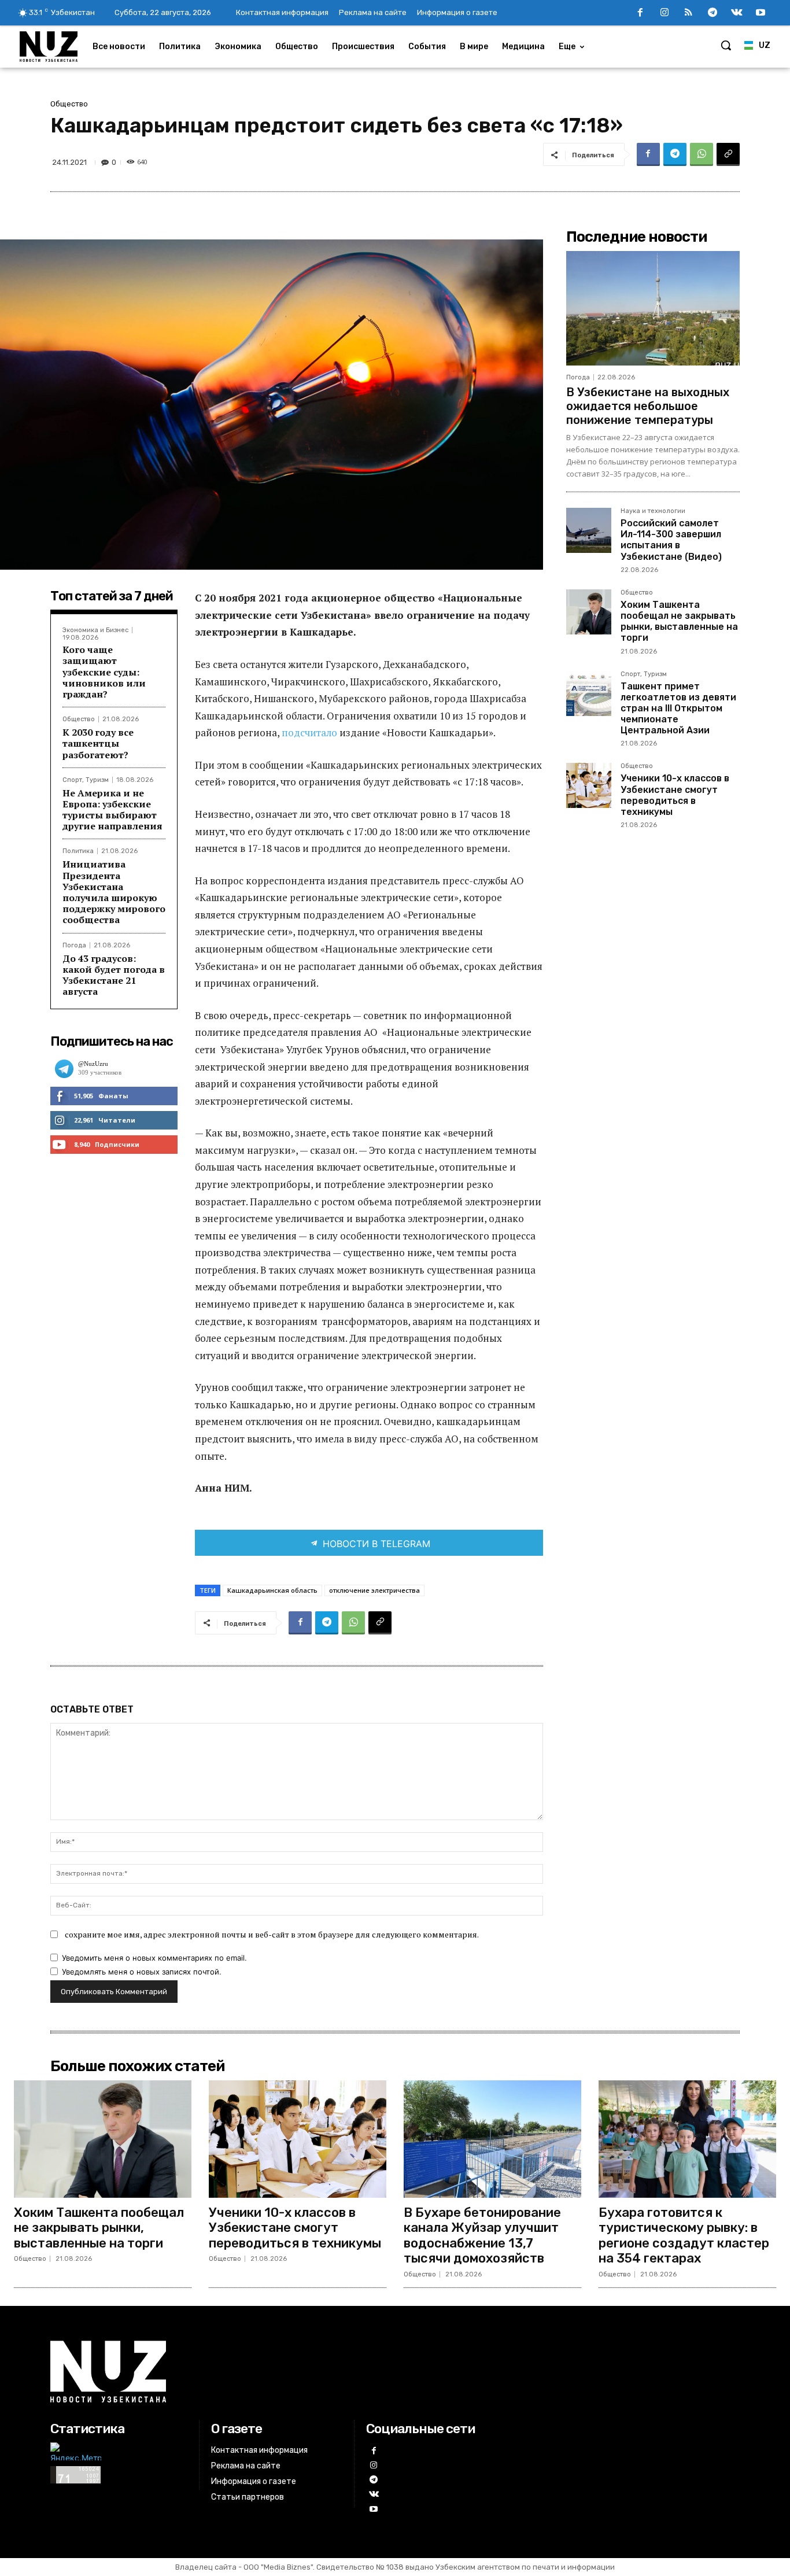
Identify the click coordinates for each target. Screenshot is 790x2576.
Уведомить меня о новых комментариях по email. (154, 1958)
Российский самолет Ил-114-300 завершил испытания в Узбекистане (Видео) (671, 540)
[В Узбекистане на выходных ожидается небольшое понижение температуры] (653, 308)
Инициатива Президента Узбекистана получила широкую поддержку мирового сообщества (114, 892)
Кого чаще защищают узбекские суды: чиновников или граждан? (104, 672)
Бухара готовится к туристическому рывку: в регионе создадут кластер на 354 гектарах (684, 2235)
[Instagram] (665, 13)
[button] (726, 45)
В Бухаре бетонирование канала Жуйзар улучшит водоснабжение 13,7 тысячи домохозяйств (482, 2235)
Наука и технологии (653, 511)
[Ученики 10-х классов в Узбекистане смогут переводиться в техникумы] (589, 785)
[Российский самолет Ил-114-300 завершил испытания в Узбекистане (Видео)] (589, 530)
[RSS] (689, 13)
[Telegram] (713, 13)
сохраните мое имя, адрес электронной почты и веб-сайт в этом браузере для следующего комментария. (272, 1934)
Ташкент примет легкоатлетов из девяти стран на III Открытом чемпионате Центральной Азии (678, 708)
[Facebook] (640, 13)
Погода (74, 945)
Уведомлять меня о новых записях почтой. (142, 1972)
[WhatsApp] (702, 154)
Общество (69, 104)
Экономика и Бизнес (95, 630)
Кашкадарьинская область (272, 1590)
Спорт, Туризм (86, 780)
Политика (78, 851)
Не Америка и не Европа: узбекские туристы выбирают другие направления (112, 810)
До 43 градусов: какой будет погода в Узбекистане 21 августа (114, 975)
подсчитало (311, 732)
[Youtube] (761, 13)
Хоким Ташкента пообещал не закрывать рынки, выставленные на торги (679, 621)
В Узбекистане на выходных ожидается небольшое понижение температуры (648, 406)
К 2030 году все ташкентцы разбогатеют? (98, 743)
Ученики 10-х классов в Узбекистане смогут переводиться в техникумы (675, 795)
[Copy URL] (728, 154)
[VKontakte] (737, 13)
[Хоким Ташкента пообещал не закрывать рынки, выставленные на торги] (589, 612)
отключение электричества (374, 1590)
